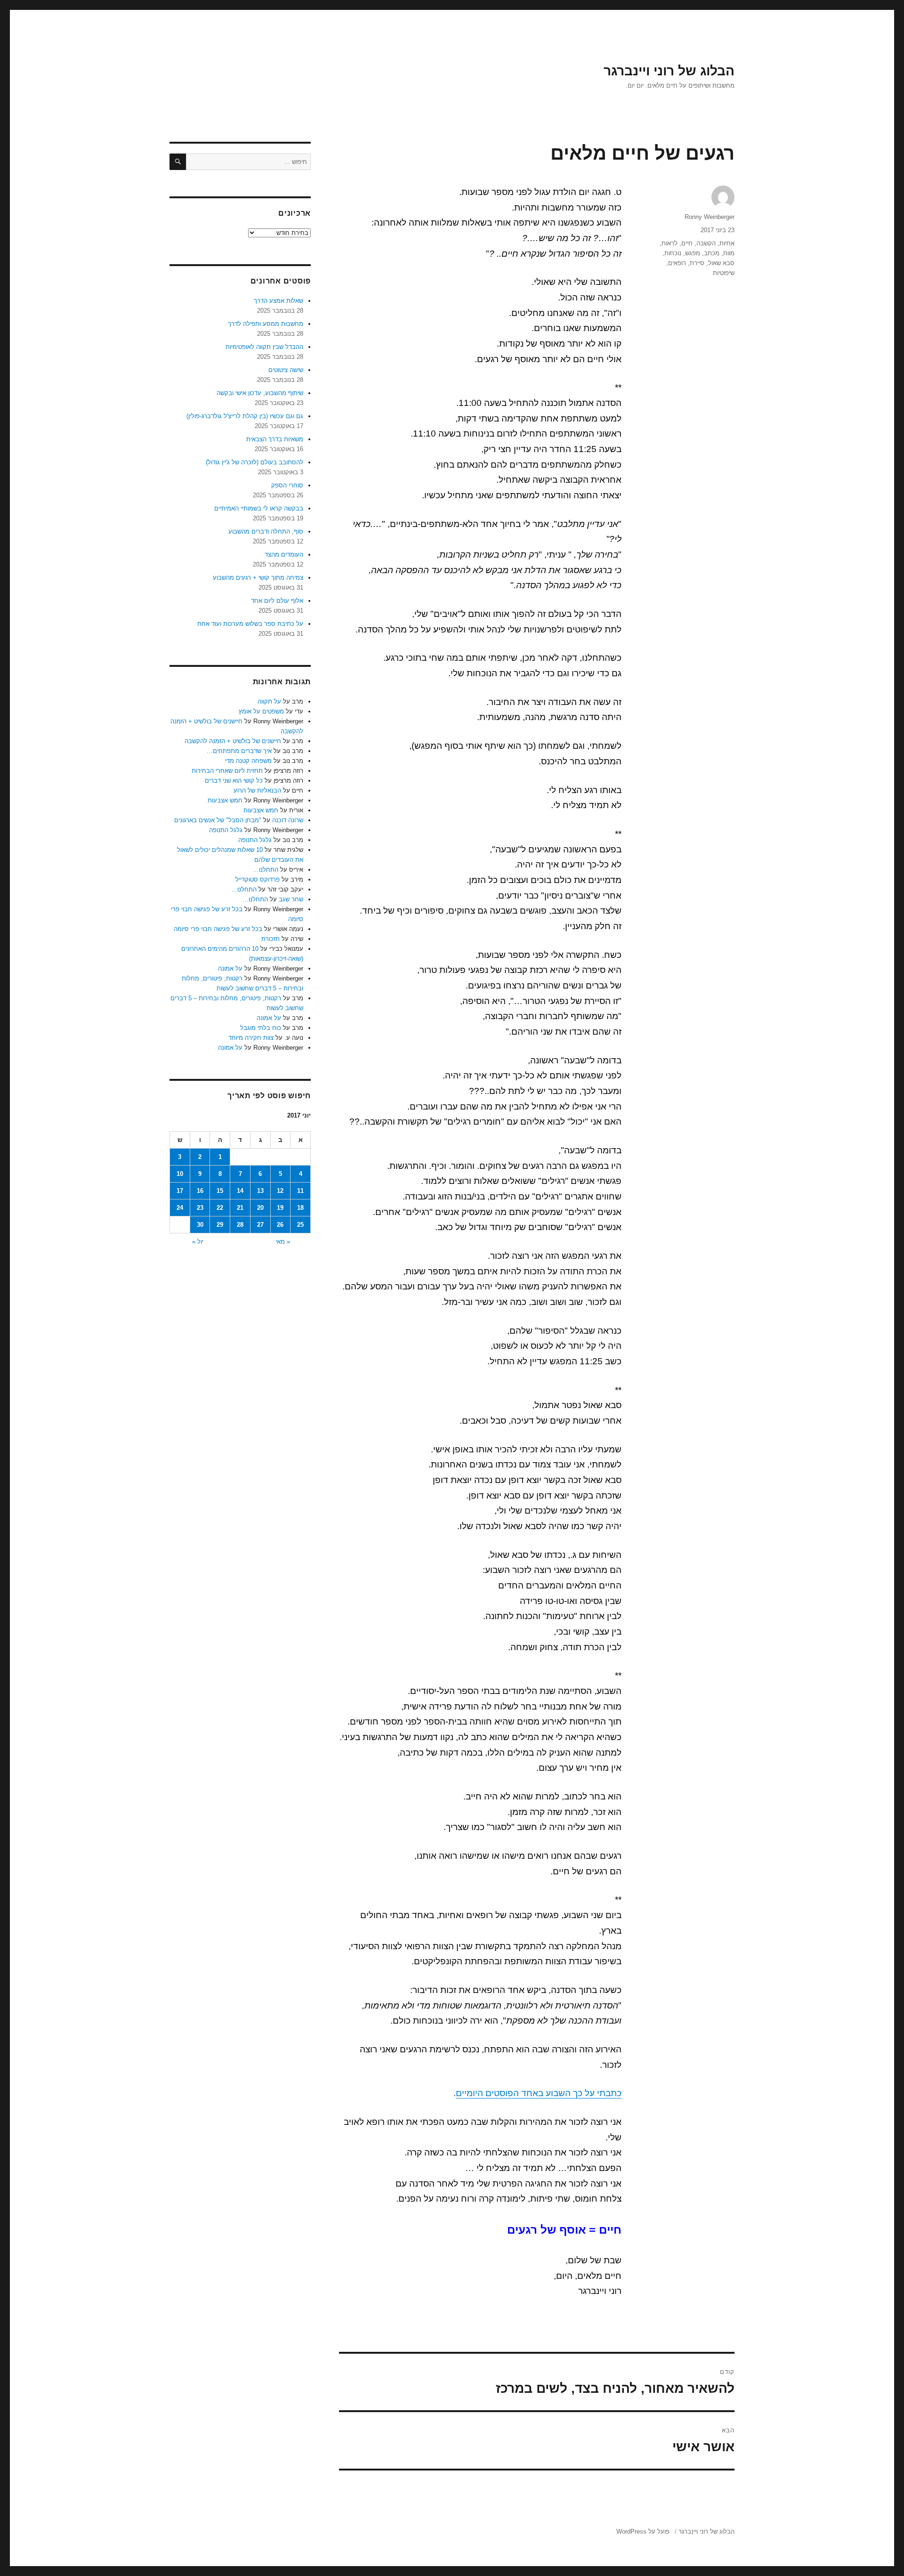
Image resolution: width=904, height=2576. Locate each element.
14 (240, 1191)
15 (220, 1191)
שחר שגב (291, 899)
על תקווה (269, 701)
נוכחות (673, 253)
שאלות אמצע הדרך (278, 301)
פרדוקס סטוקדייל (258, 879)
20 (260, 1208)
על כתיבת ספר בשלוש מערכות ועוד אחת (250, 624)
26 (280, 1225)
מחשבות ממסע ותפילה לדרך (266, 324)
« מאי (283, 1242)
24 (180, 1208)
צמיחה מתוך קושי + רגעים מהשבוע (258, 578)
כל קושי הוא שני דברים (234, 781)
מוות (729, 253)
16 (200, 1191)
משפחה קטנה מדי (248, 761)
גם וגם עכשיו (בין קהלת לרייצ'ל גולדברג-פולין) (245, 416)
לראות (670, 243)
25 (300, 1225)
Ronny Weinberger (710, 217)
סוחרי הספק (287, 485)
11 (300, 1191)
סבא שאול (721, 263)
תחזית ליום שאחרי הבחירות (227, 771)
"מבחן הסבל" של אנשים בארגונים (218, 820)
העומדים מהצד (284, 555)
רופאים (677, 263)
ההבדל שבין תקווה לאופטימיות (264, 347)
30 (200, 1225)
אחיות (727, 243)
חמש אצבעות (225, 800)
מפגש (693, 253)
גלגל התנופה (226, 830)
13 (260, 1191)
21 (240, 1208)
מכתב (712, 253)
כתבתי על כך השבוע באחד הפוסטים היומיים (539, 2093)
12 (280, 1191)
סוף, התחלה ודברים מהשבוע (266, 531)
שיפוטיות (724, 273)
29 (220, 1225)
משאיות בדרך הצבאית (275, 439)
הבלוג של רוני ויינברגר (669, 71)
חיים (687, 243)
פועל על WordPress (643, 2531)
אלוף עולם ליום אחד (277, 601)
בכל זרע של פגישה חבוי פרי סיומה (218, 929)
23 (200, 1208)
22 (220, 1208)
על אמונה (230, 968)
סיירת (697, 263)
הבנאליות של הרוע (257, 790)
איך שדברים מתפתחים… (239, 751)
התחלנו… (266, 870)
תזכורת (270, 939)
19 (280, 1208)
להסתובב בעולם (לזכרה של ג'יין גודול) (254, 462)
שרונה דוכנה (288, 820)
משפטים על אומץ (261, 711)
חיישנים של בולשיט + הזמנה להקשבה (233, 741)
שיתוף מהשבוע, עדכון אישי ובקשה (260, 393)
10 (180, 1174)
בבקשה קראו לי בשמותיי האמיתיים (259, 508)
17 (180, 1191)
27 (260, 1225)
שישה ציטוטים (286, 370)
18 (300, 1208)
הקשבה (706, 243)
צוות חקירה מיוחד (251, 1038)
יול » (198, 1242)
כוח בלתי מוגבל (261, 1028)
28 (240, 1225)
